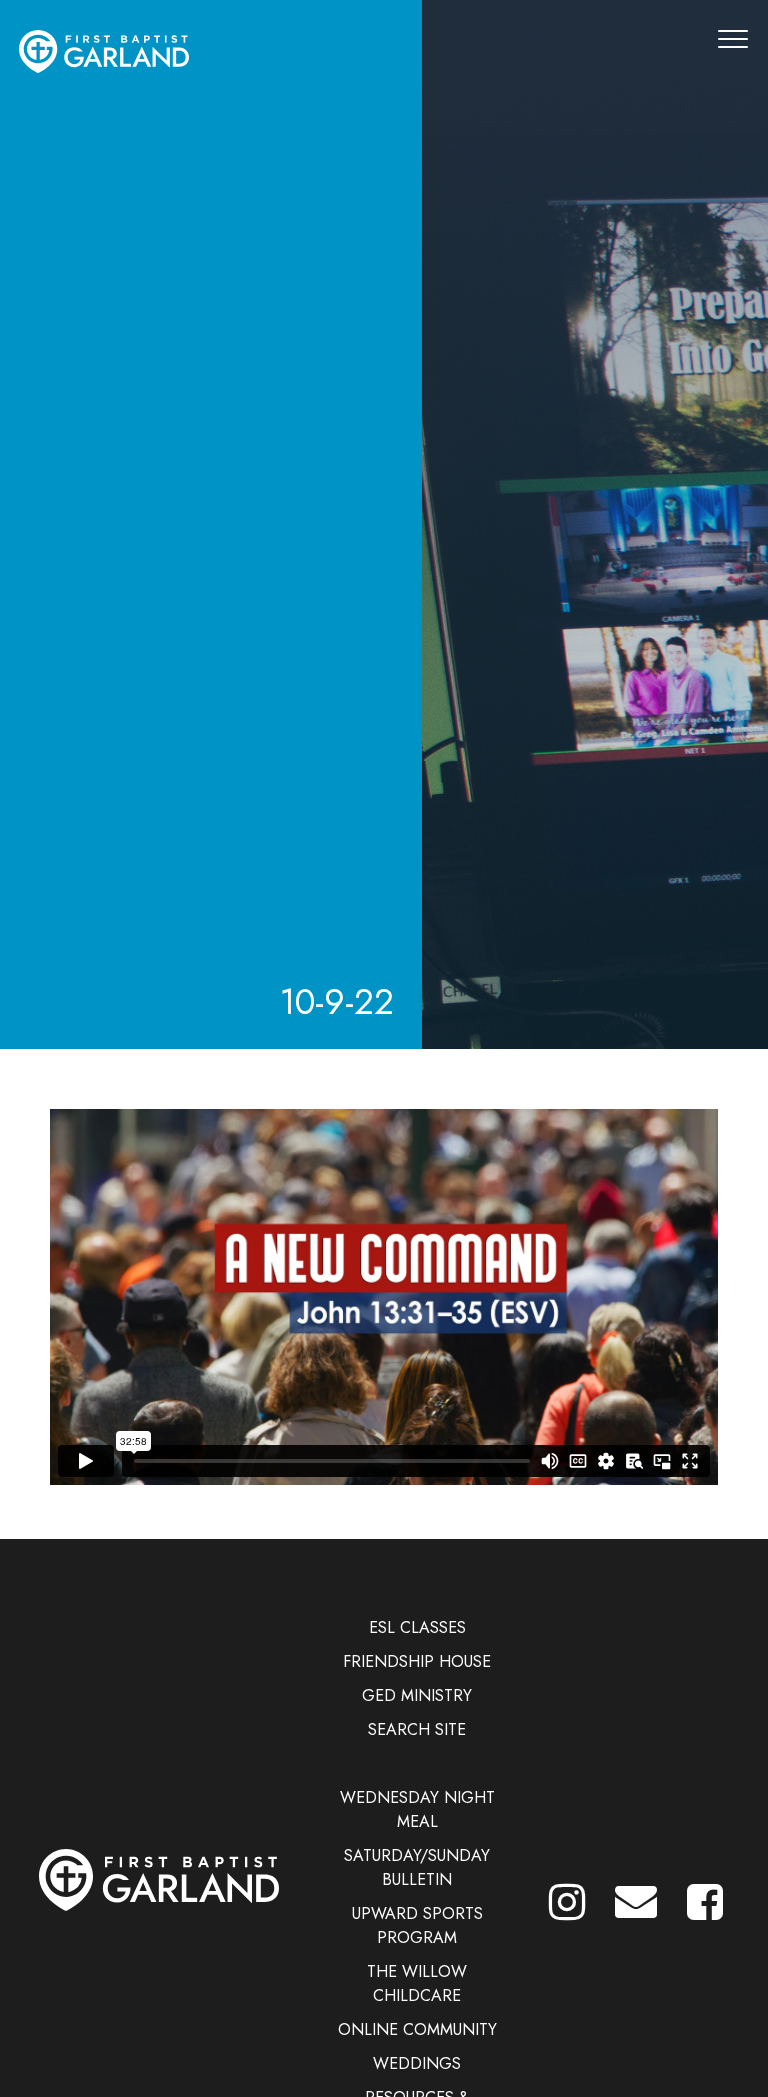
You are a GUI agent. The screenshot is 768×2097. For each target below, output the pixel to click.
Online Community (417, 2029)
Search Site (417, 1729)
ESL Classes (417, 1627)
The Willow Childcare (417, 1983)
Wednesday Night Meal (417, 1809)
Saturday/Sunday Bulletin (417, 1867)
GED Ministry (417, 1695)
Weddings (417, 2063)
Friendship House (417, 1661)
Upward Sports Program (417, 1925)
